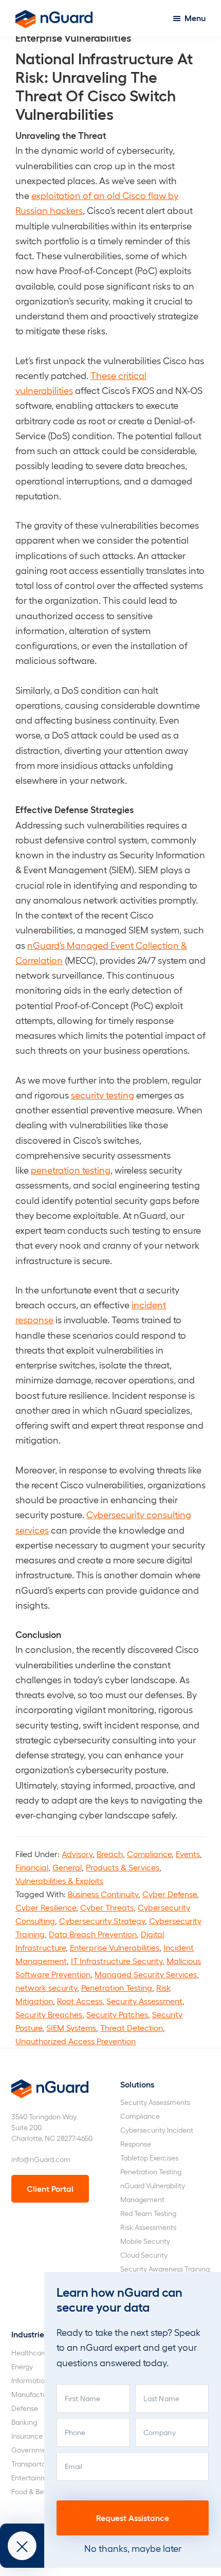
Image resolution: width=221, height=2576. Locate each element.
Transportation (35, 2464)
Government (32, 2450)
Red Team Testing (148, 2213)
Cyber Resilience (46, 1907)
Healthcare (29, 2353)
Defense (25, 2408)
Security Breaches (49, 2014)
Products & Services (123, 1867)
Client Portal (50, 2188)
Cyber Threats (107, 1907)
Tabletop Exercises (149, 2158)
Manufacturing (35, 2394)
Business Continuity (103, 1894)
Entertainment (35, 2478)
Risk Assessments (148, 2227)
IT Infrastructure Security (117, 1961)
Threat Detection (132, 2028)
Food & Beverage (39, 2491)
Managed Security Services (146, 1974)
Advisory (77, 1854)
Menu (195, 18)
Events (188, 1854)
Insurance (27, 2436)
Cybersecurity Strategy (102, 1921)
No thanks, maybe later (133, 2548)
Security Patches (117, 2014)
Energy (22, 2366)
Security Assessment (144, 2001)
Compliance (149, 1854)
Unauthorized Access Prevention (76, 2041)
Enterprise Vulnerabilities (115, 1947)
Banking (24, 2422)
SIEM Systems (71, 2028)
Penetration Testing (117, 1987)
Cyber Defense (170, 1894)
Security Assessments (155, 2102)
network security (46, 1987)
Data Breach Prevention (93, 1934)
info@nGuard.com (41, 2159)
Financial (32, 1867)
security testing (103, 1095)
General (67, 1867)
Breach (110, 1854)
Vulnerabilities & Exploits (59, 1880)
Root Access (80, 2001)
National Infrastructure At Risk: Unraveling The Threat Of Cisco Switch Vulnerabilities (104, 85)
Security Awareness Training (165, 2269)
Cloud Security (144, 2255)
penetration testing (71, 1170)
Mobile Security (145, 2241)
